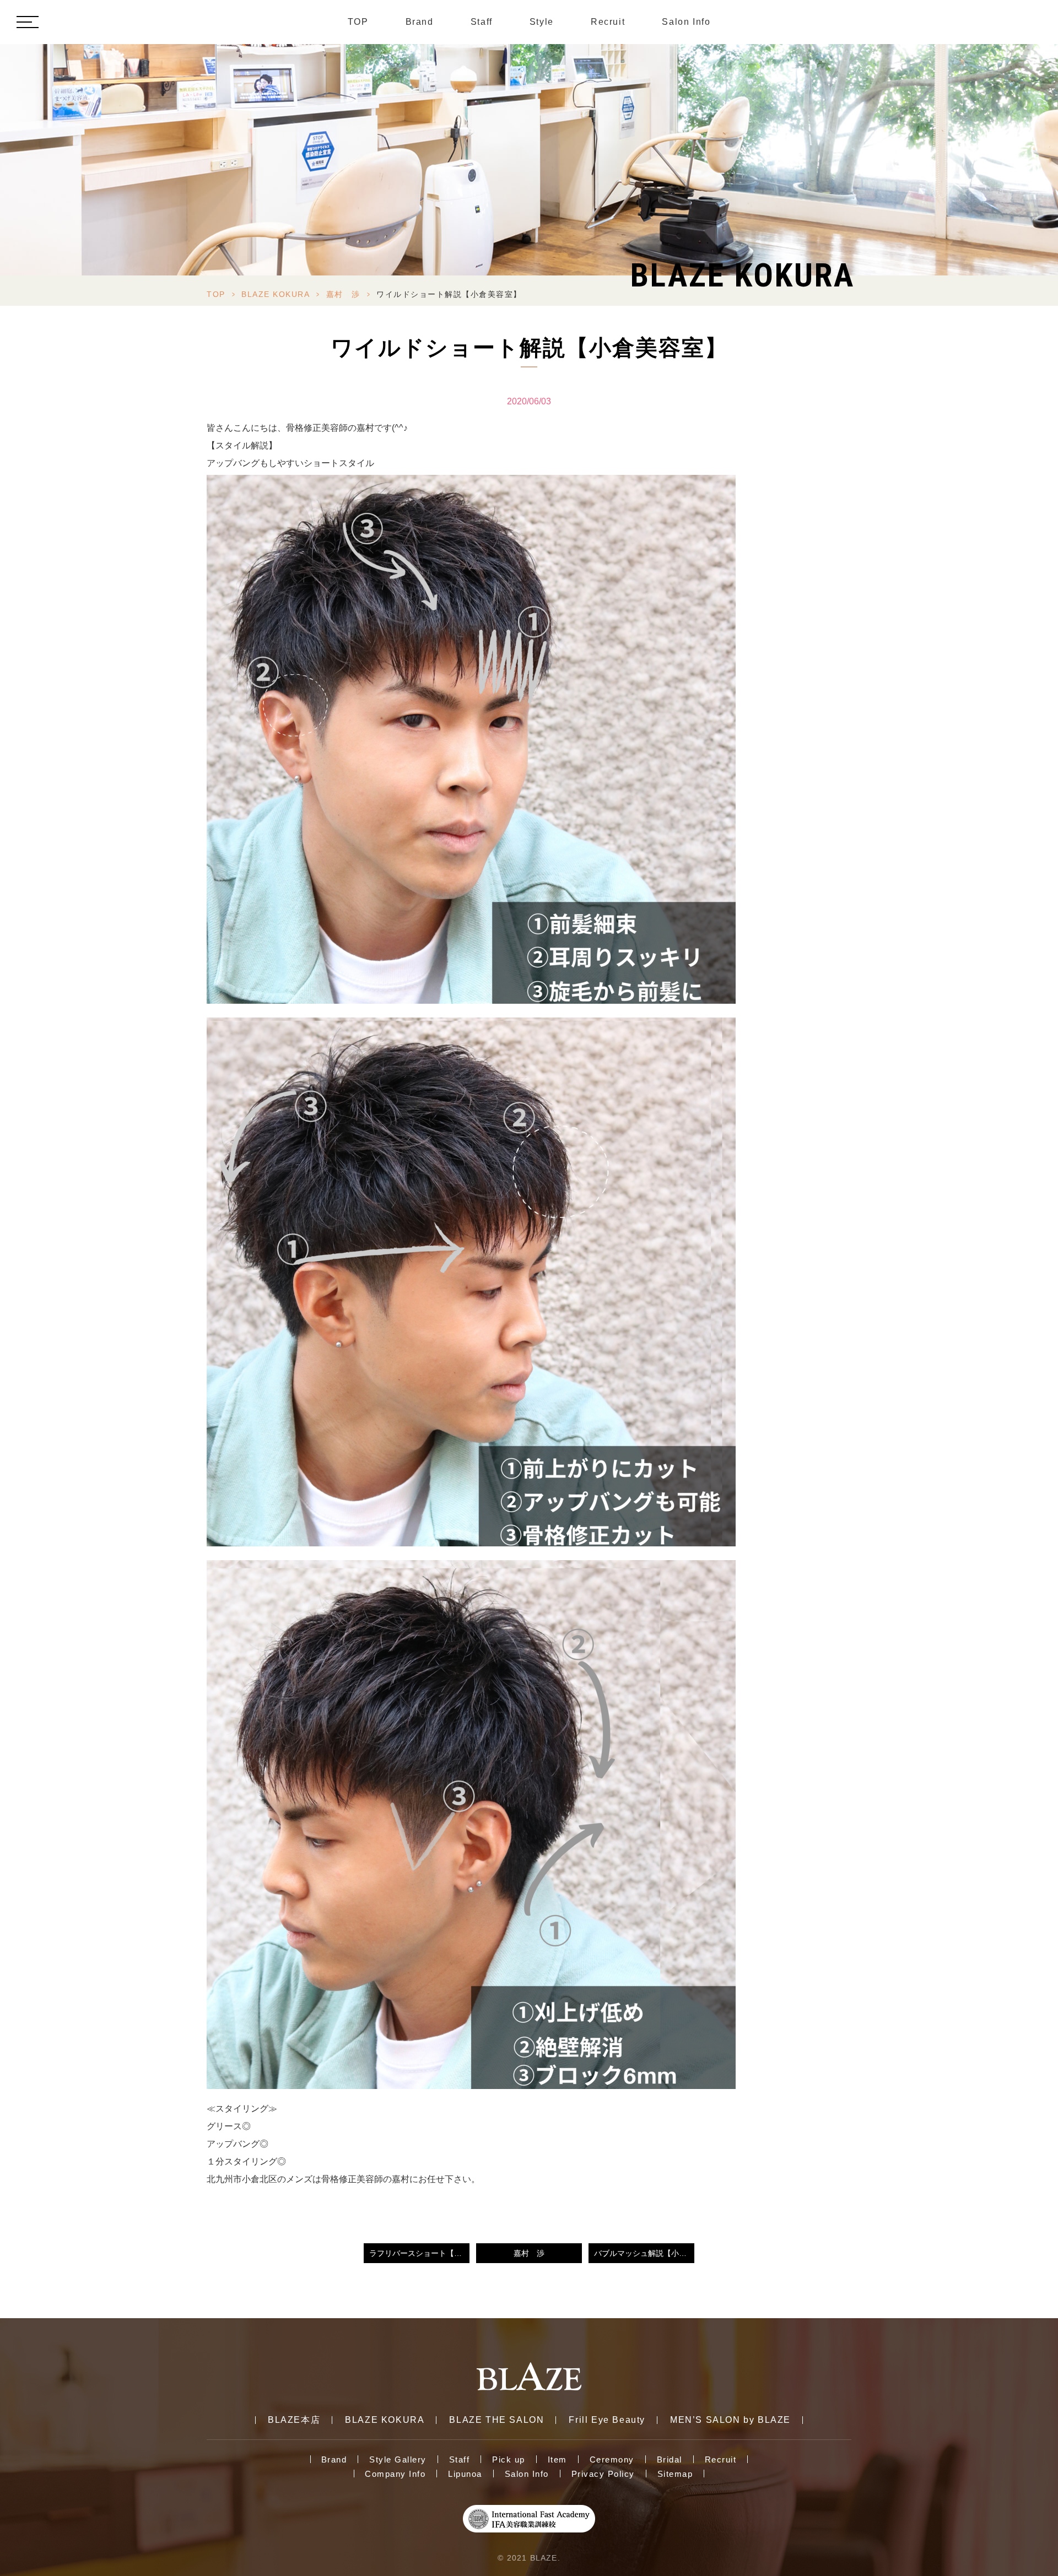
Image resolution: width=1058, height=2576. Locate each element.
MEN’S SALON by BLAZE (730, 2420)
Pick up (509, 2459)
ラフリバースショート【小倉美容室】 (419, 2253)
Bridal (670, 2459)
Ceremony (612, 2459)
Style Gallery (398, 2459)
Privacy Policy (603, 2474)
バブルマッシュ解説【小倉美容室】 (644, 2253)
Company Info (395, 2474)
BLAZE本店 (294, 2420)
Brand (420, 22)
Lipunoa (465, 2474)
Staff (482, 22)
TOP (358, 22)
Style (542, 22)
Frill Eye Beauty (607, 2420)
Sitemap (675, 2474)
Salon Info (686, 22)
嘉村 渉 (343, 294)
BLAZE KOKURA (276, 294)
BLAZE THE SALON (496, 2420)
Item (557, 2459)
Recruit (608, 22)
